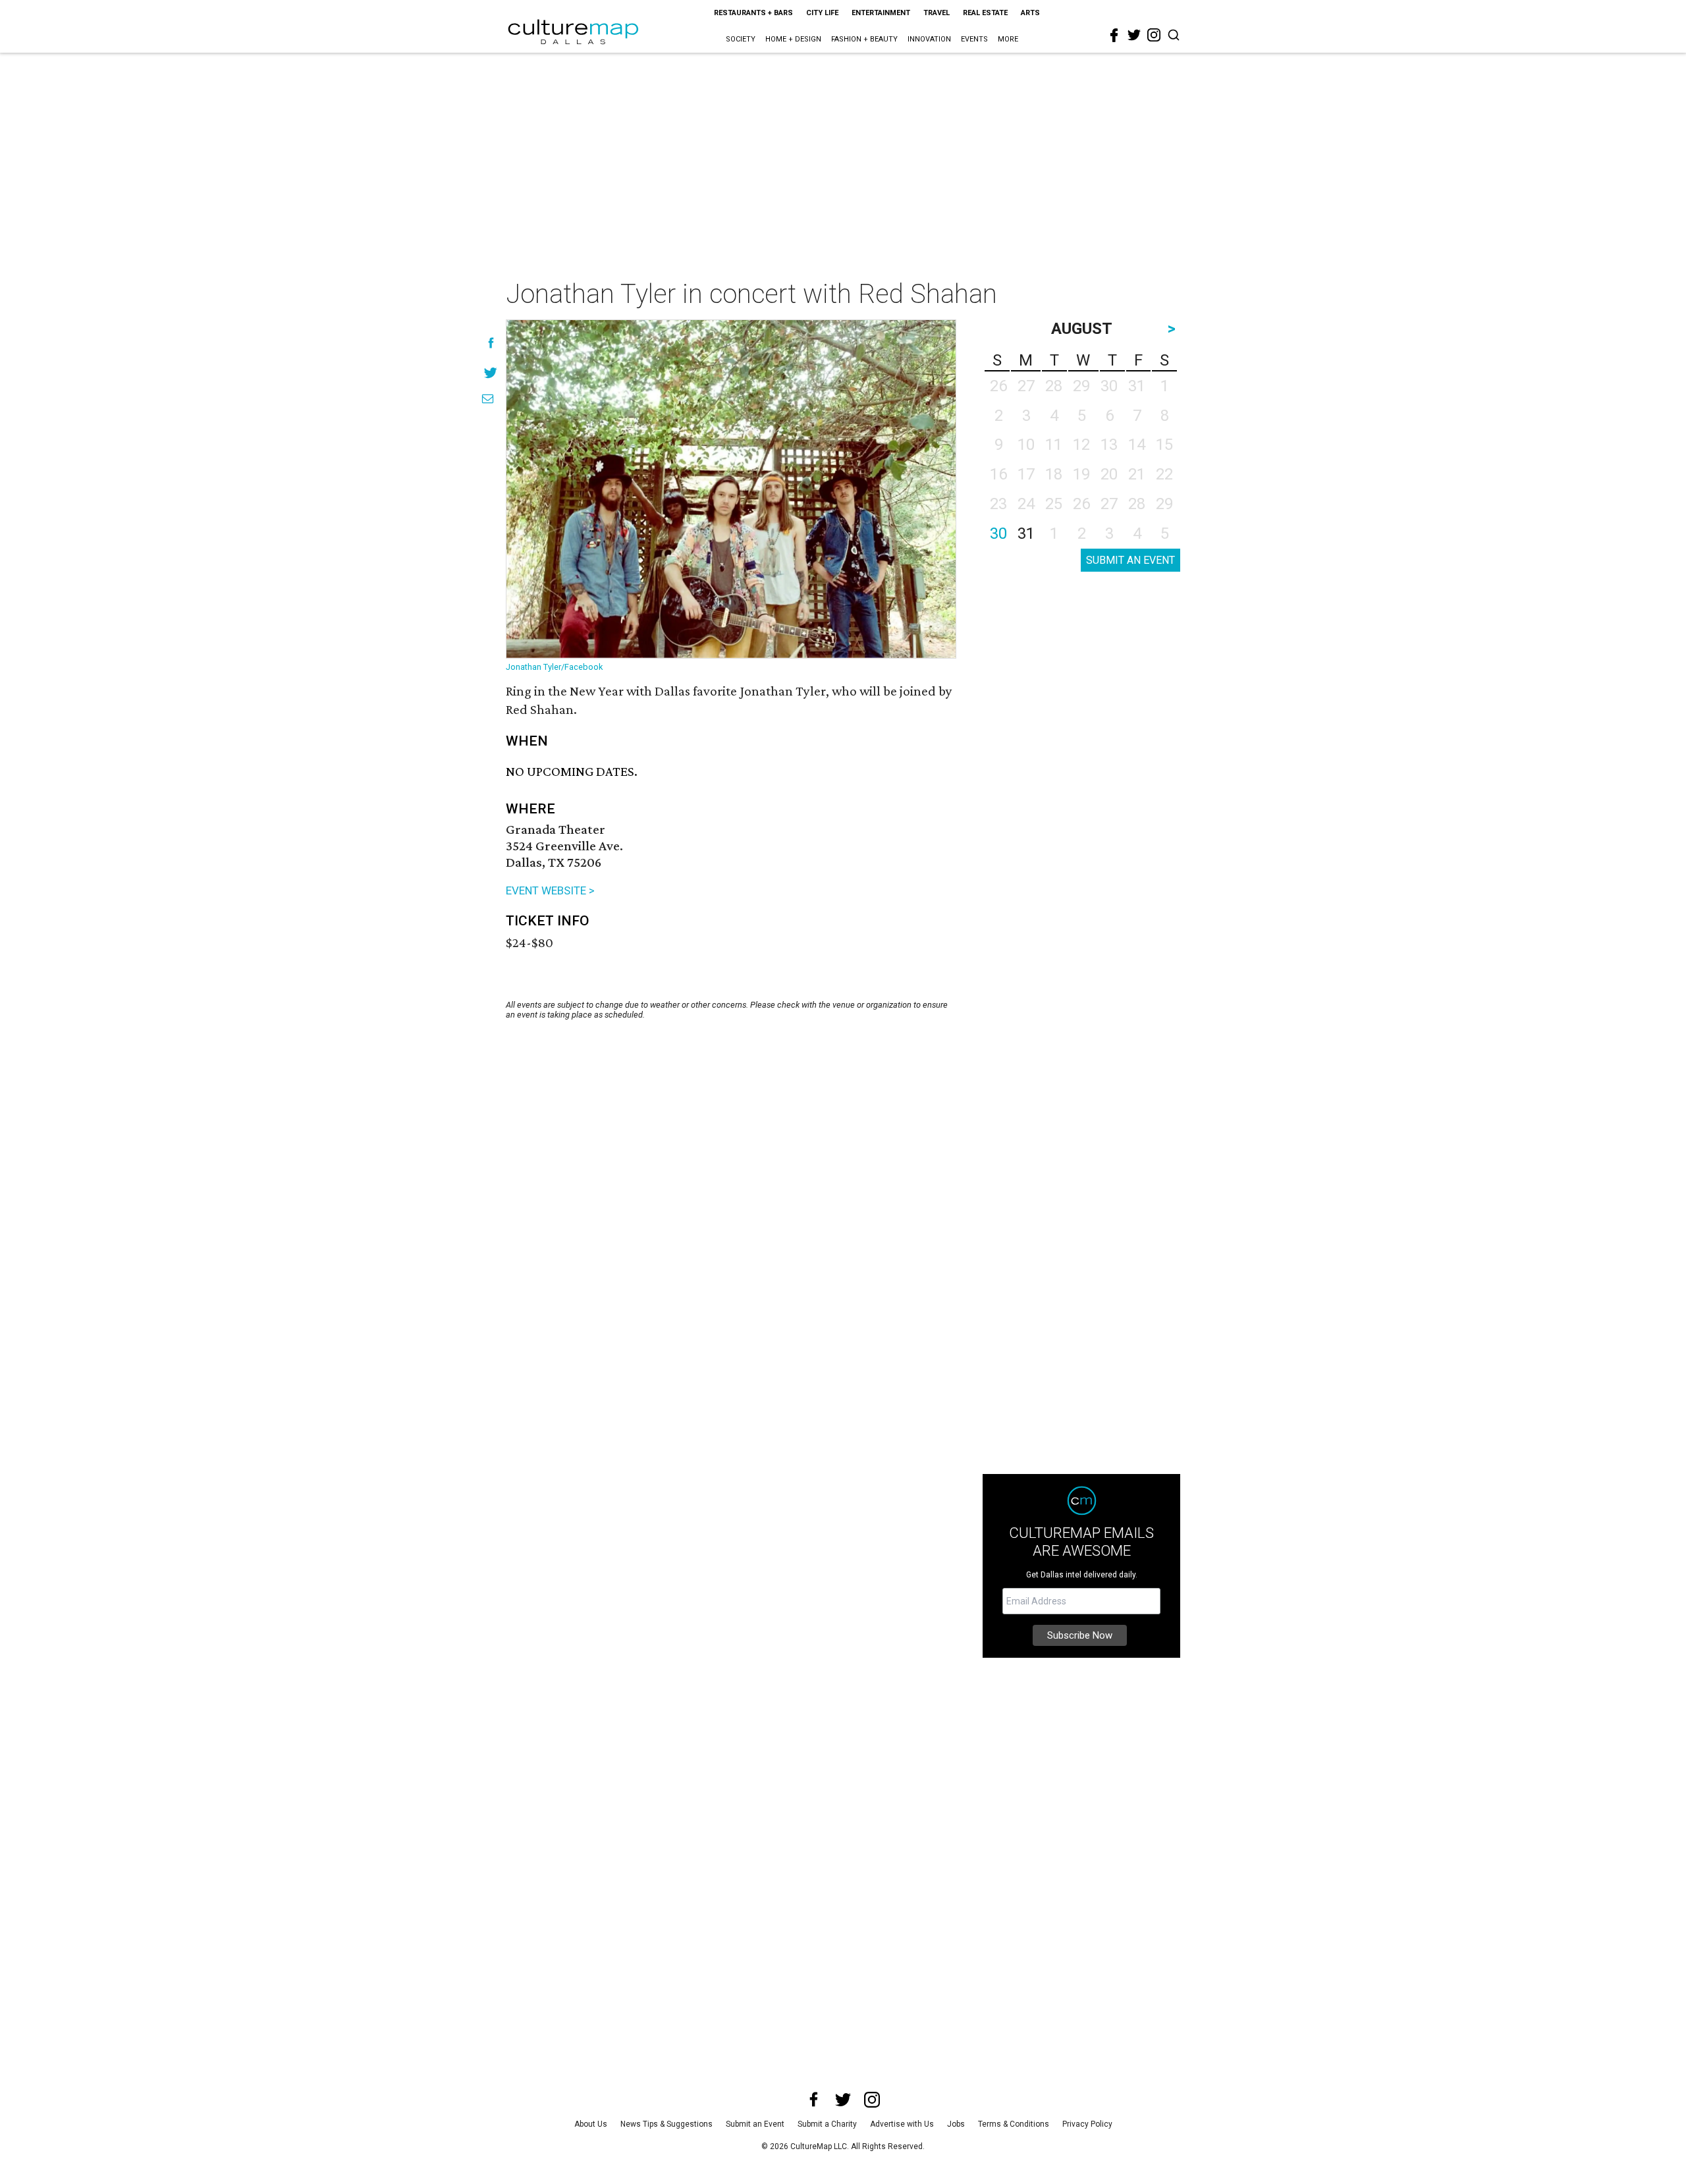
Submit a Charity (827, 2124)
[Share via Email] (488, 399)
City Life (822, 13)
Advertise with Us (902, 2124)
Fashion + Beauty (864, 39)
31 (1026, 533)
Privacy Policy (1087, 2124)
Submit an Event (755, 2124)
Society (741, 39)
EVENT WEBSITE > (550, 890)
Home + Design (793, 39)
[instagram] (1154, 35)
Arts (1030, 13)
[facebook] (1114, 36)
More (1008, 39)
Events (974, 39)
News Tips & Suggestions (666, 2124)
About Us (591, 2124)
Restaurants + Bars (753, 13)
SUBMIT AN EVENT (1130, 560)
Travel (937, 13)
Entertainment (881, 13)
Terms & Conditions (1014, 2124)
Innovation (929, 39)
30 (998, 533)
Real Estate (985, 13)
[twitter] (1134, 35)
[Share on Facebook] (491, 343)
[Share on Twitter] (491, 372)
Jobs (956, 2124)
